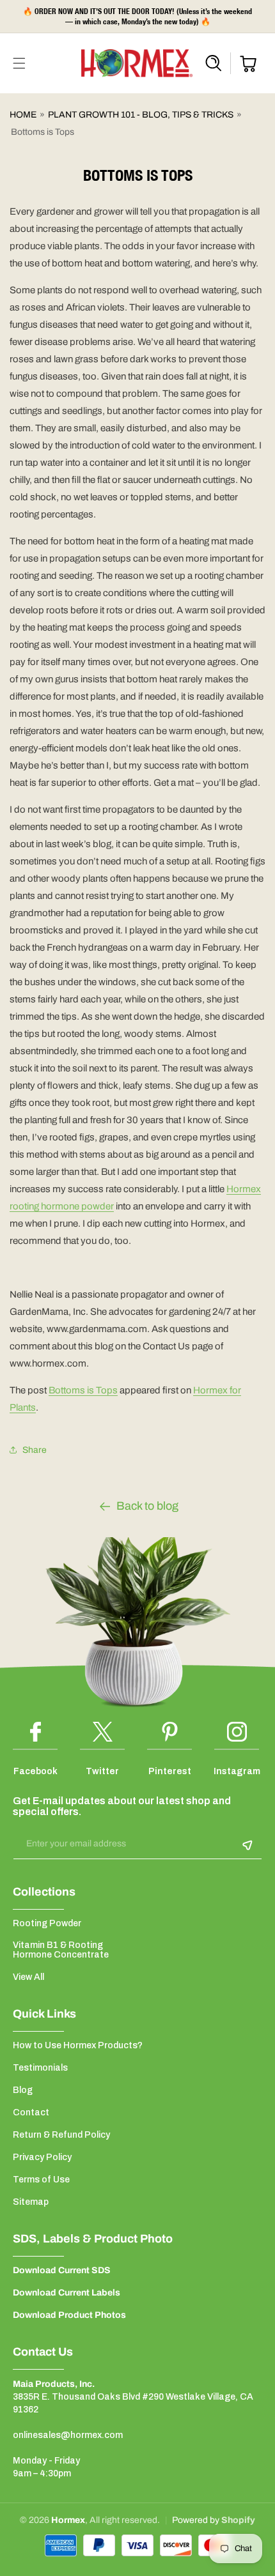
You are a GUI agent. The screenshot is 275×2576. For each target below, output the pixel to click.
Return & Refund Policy (61, 2135)
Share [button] (35, 1450)
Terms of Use (41, 2180)
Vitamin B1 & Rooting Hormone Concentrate (61, 1950)
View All (28, 1977)
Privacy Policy (42, 2157)
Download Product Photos (69, 2315)
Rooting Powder (47, 1923)
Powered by (197, 2520)
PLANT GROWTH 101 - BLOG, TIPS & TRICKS (141, 115)
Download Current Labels (67, 2293)
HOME (23, 115)
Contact (31, 2112)
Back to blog (147, 1506)
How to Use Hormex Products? (78, 2045)
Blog (23, 2090)
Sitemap (31, 2202)
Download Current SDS (62, 2270)
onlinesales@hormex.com (68, 2435)
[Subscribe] (247, 1845)
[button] (19, 63)
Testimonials (40, 2068)
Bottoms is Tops (83, 1390)
